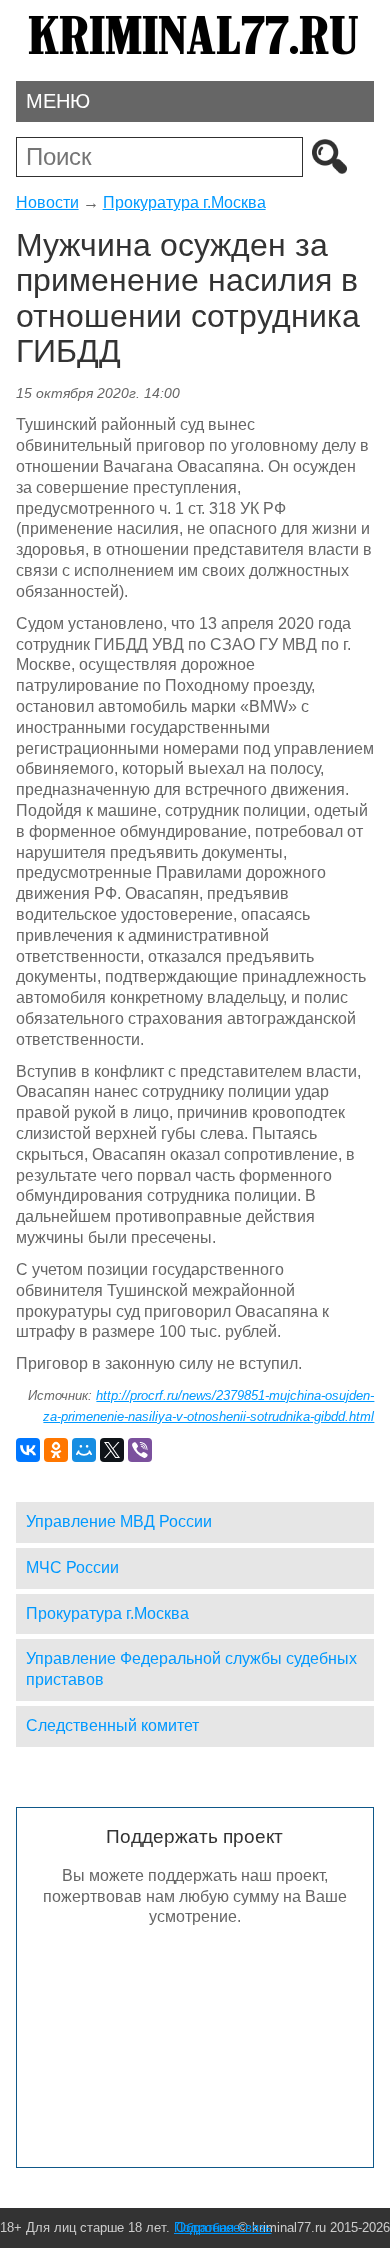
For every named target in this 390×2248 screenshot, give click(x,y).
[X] (112, 1450)
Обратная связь (224, 2227)
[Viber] (140, 1450)
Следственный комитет (112, 1725)
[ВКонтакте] (28, 1450)
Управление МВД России (119, 1521)
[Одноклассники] (56, 1450)
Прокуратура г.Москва (184, 202)
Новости (47, 202)
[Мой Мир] (84, 1450)
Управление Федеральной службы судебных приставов (191, 1669)
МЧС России (72, 1567)
